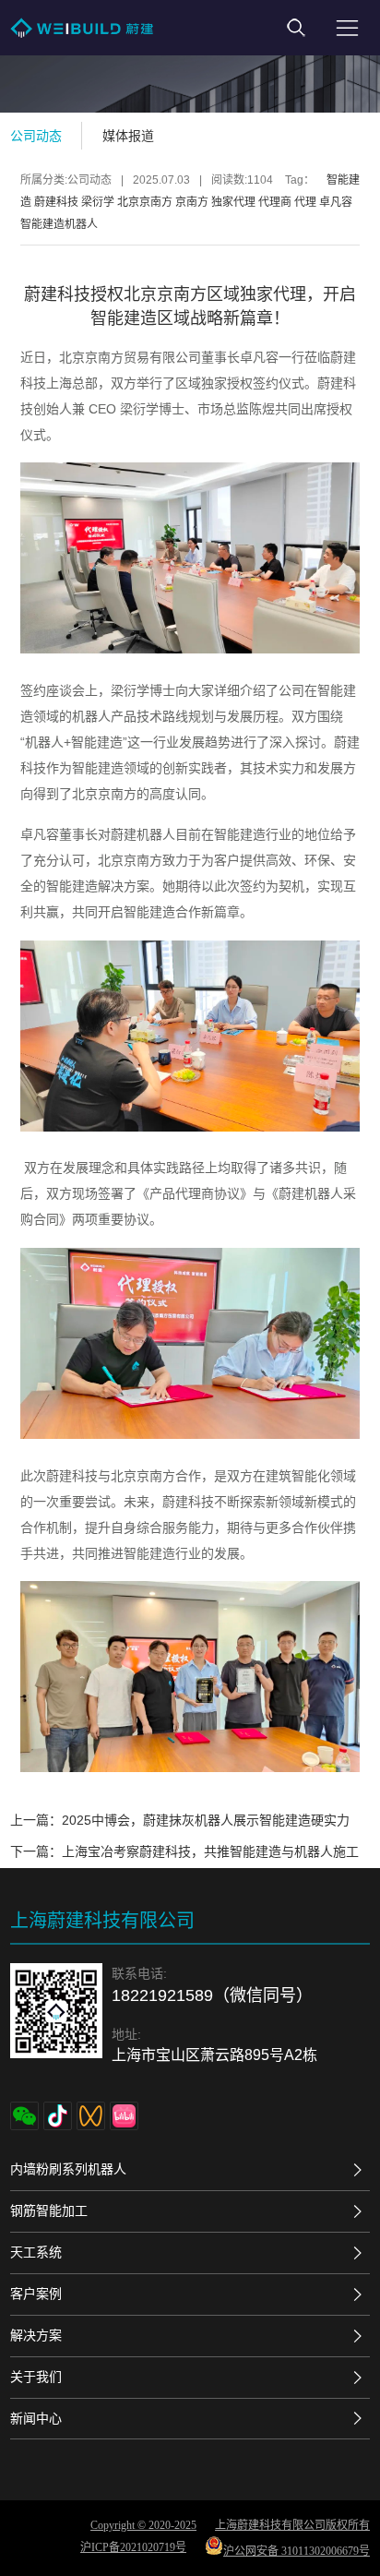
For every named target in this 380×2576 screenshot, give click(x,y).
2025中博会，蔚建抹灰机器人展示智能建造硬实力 (206, 1820)
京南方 (192, 202)
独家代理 (233, 202)
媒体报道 (128, 136)
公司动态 (36, 136)
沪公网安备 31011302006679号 (297, 2551)
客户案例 (36, 2294)
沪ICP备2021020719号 (133, 2547)
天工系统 (36, 2252)
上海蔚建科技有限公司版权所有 (292, 2525)
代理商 (275, 202)
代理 (305, 202)
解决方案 (36, 2335)
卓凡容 (336, 202)
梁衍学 (98, 202)
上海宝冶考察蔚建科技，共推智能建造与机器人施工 (210, 1851)
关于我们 (36, 2377)
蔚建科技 (56, 202)
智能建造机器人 (59, 224)
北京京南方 (145, 202)
